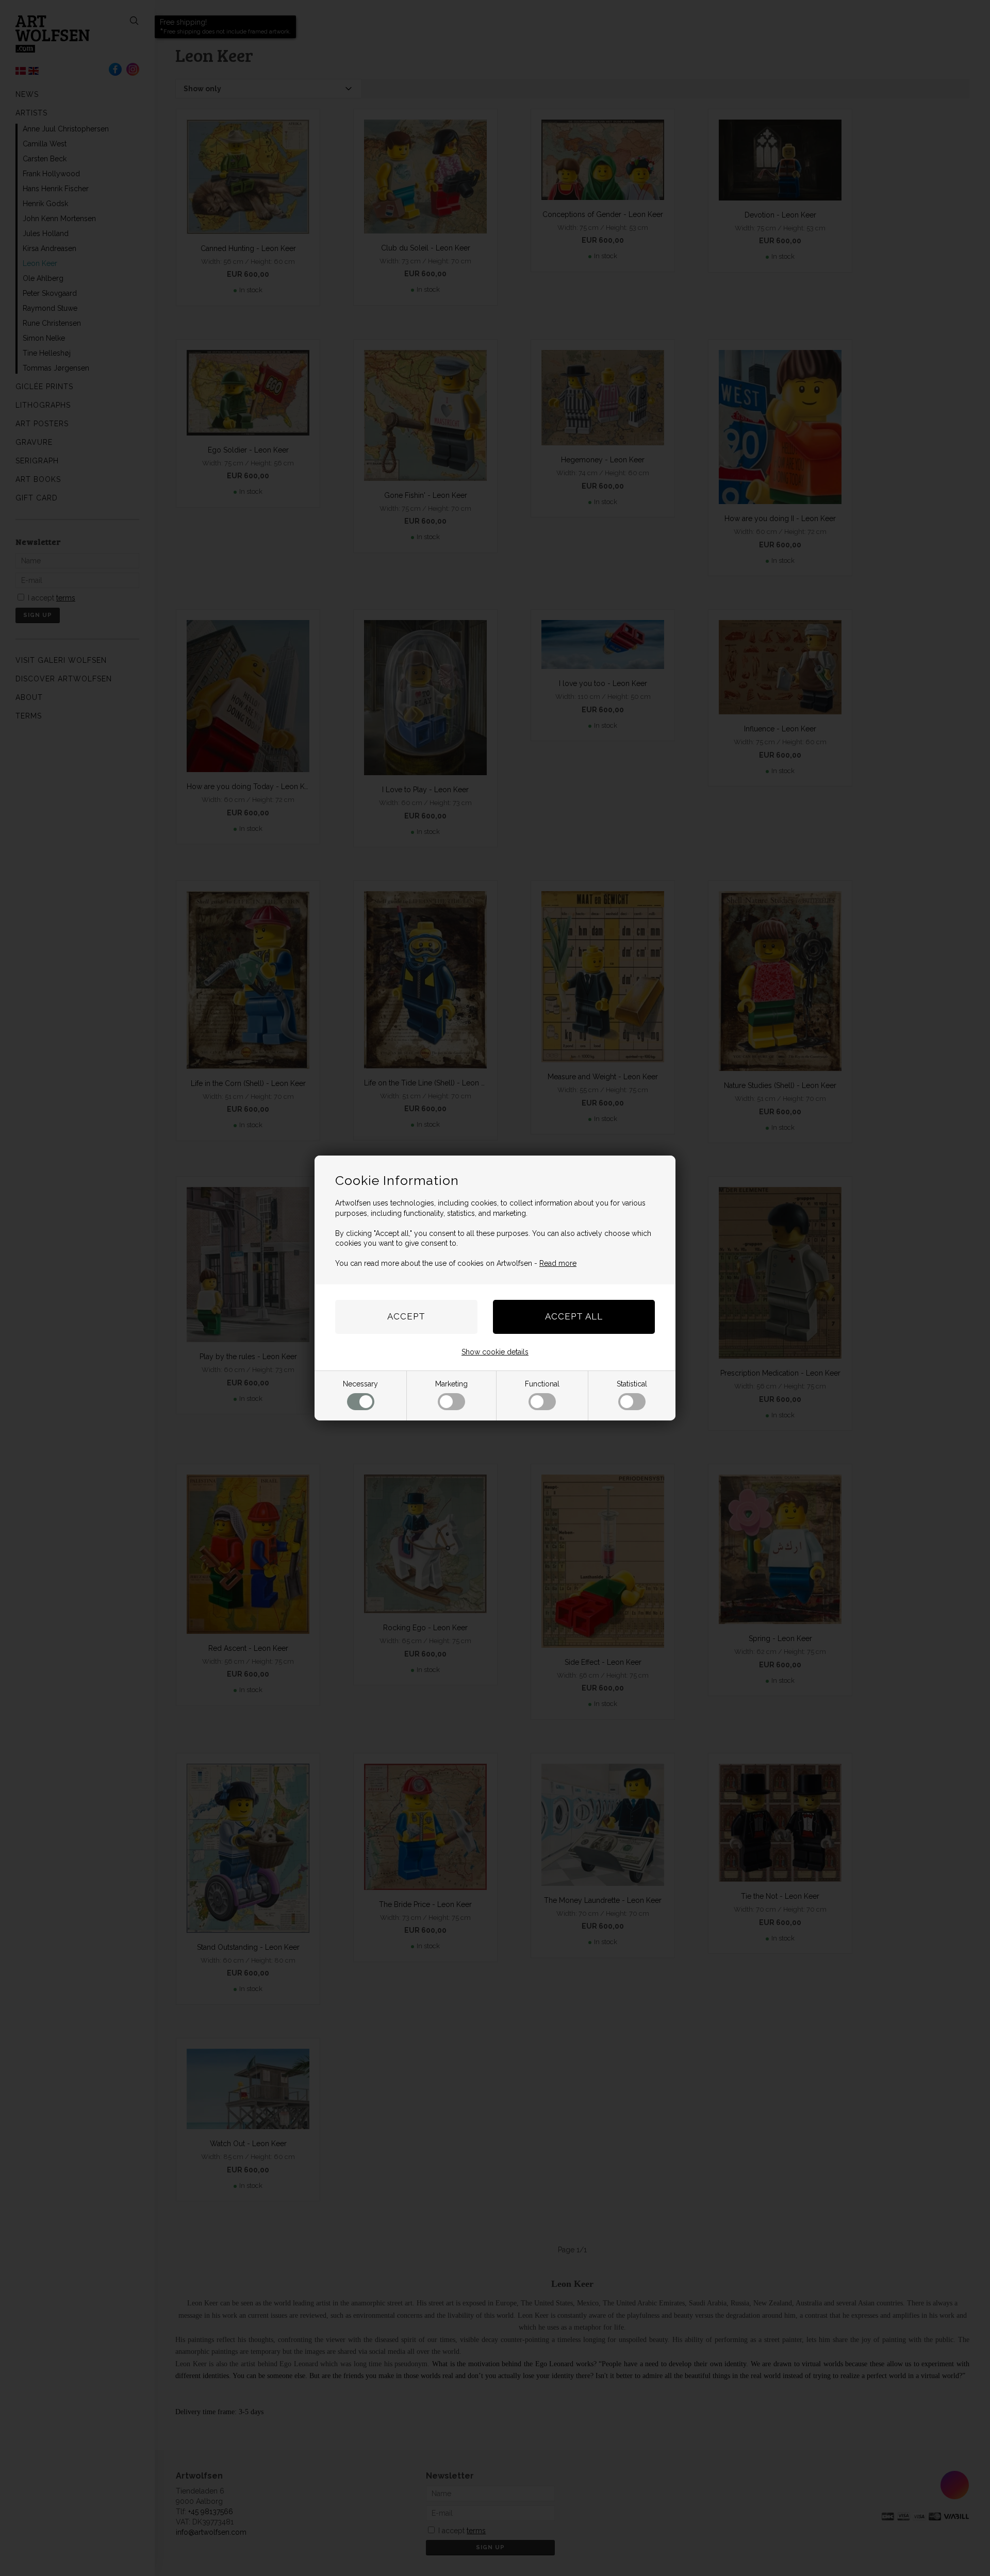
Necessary (360, 1384)
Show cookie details (495, 1352)
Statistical (632, 1384)
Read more (558, 1263)
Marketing (451, 1384)
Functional (542, 1384)
